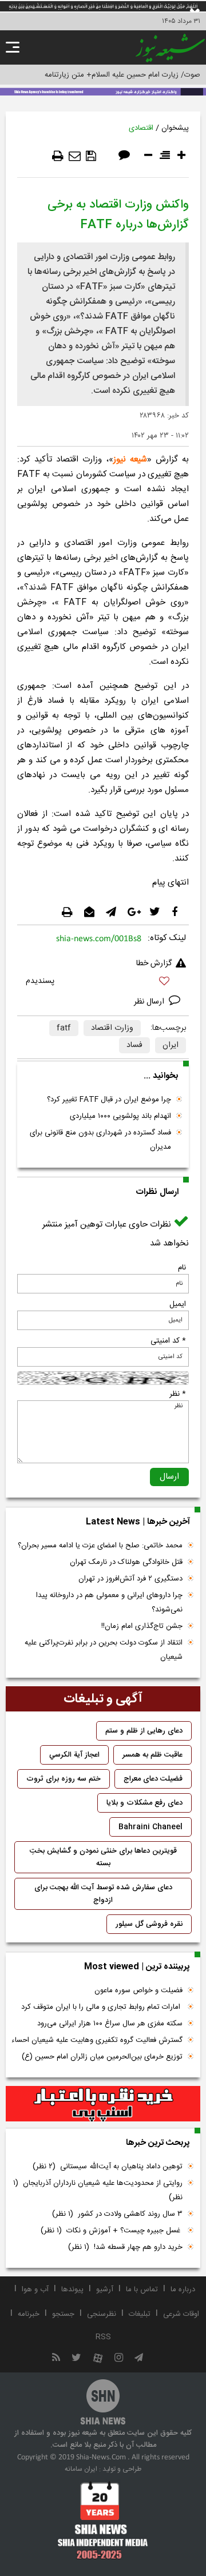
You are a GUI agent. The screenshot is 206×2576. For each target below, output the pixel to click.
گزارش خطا (154, 963)
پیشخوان (175, 128)
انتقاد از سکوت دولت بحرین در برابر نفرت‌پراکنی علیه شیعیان (104, 1650)
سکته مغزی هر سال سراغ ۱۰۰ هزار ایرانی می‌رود (110, 2024)
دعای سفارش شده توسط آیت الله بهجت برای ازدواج (103, 1894)
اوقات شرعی (181, 2314)
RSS (103, 2337)
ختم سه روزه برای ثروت (64, 1779)
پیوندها (72, 2290)
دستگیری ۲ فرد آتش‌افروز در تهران (130, 1579)
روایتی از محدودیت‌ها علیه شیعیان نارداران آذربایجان (98, 2190)
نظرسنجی (102, 2314)
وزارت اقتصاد (112, 1028)
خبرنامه (29, 2314)
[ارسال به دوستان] (75, 156)
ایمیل (178, 1304)
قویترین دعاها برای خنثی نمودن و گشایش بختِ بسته (103, 1857)
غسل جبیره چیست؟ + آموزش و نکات (112, 2231)
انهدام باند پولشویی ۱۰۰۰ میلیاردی (120, 1116)
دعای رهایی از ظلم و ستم (144, 1731)
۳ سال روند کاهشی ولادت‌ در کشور (117, 2214)
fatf (64, 1028)
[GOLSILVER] (103, 2104)
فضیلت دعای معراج (153, 1779)
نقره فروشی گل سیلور (149, 1924)
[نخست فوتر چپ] (103, 2521)
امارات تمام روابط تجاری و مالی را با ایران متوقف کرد (102, 2007)
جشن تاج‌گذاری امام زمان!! (141, 1626)
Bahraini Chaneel (150, 1827)
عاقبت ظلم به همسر (152, 1755)
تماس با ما (142, 2290)
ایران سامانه (81, 2469)
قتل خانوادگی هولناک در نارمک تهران (126, 1562)
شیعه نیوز (130, 459)
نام (182, 1268)
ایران (171, 1045)
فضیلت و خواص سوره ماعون (138, 1990)
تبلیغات (140, 2314)
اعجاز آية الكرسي (74, 1755)
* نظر (178, 1394)
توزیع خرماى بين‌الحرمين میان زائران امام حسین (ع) (102, 2057)
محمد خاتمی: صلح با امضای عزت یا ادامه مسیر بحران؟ (100, 1546)
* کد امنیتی (168, 1341)
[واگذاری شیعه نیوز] (103, 91)
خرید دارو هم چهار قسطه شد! (125, 2247)
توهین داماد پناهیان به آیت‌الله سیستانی (108, 2167)
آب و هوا (35, 2290)
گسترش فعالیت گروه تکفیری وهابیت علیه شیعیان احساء (97, 2040)
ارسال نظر (150, 1002)
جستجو (63, 2314)
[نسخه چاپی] (58, 156)
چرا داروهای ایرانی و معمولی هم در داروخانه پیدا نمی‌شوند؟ (109, 1602)
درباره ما (183, 2290)
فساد (134, 1045)
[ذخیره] (91, 156)
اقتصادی (141, 128)
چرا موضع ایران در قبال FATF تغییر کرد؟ (109, 1100)
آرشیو (105, 2290)
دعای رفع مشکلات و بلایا (144, 1803)
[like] (103, 983)
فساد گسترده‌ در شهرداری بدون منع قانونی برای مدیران (100, 1140)
